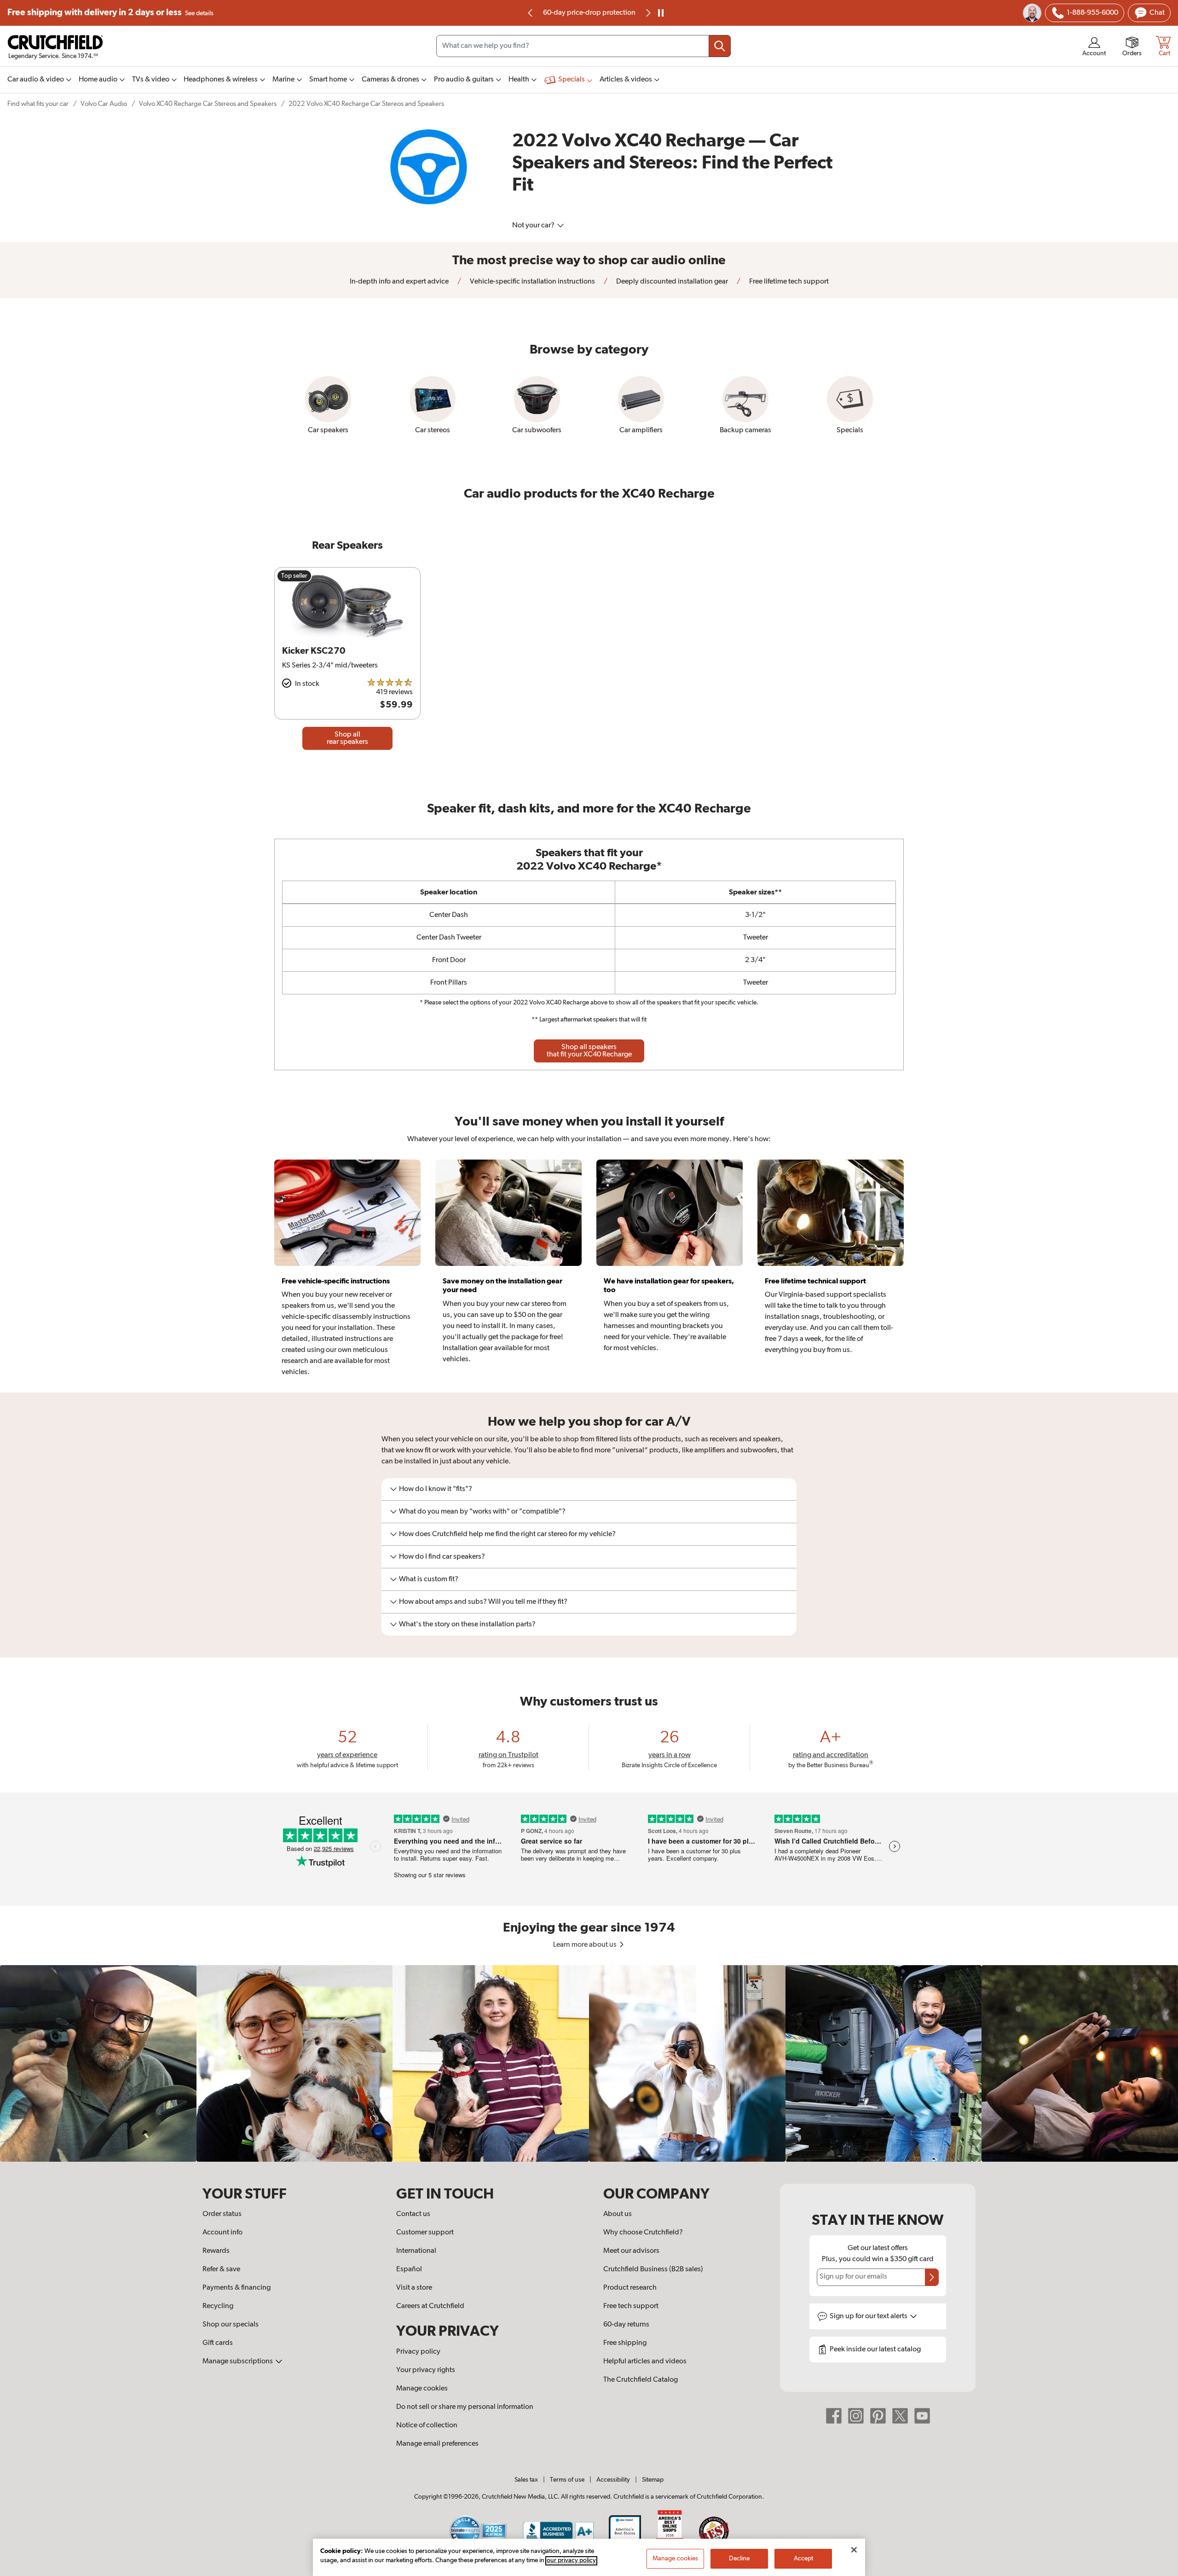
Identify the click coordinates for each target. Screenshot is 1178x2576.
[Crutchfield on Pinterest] (878, 2416)
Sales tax (526, 2480)
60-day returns (589, 13)
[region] (589, 2063)
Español (409, 2269)
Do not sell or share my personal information (465, 2407)
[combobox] (583, 46)
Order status (222, 2214)
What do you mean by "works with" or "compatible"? (482, 1512)
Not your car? (534, 226)
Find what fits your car (38, 104)
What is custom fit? (429, 1579)
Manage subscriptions (238, 2361)
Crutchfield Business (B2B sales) (653, 2269)
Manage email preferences (437, 2444)
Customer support (425, 2233)
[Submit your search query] (720, 46)
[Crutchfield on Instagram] (856, 2416)
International (416, 2251)
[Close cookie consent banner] (854, 2550)
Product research (630, 2288)
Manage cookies (422, 2389)
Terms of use (567, 2480)
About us (618, 2214)
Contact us (413, 2214)
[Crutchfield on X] (900, 2416)
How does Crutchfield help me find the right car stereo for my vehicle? (507, 1534)
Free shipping (110, 13)
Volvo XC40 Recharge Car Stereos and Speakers (208, 104)
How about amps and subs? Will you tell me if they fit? (483, 1602)
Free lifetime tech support (788, 282)
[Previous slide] (531, 13)
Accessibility (613, 2480)
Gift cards (218, 2343)
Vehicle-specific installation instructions (532, 282)
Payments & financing (237, 2288)
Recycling (218, 2306)
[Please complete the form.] (932, 2277)
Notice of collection (427, 2425)
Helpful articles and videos (645, 2361)
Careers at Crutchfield (430, 2306)
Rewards (216, 2251)
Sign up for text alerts (869, 2316)
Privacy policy (418, 2352)
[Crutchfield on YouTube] (922, 2416)
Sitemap (653, 2480)
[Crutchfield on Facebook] (834, 2416)
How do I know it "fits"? (436, 1489)
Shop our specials (231, 2325)
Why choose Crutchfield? (643, 2233)
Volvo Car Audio (104, 104)
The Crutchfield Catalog (641, 2380)
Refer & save (221, 2269)
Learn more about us (586, 1945)
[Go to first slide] (647, 13)
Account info (222, 2233)
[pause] (661, 13)
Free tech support (631, 2306)
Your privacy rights (426, 2370)
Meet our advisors (631, 2251)
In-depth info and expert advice (399, 282)
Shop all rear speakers (347, 738)
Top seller (294, 576)
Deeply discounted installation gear (671, 282)
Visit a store (414, 2288)
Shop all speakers (589, 1051)
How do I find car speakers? (442, 1557)
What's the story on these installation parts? (467, 1625)
